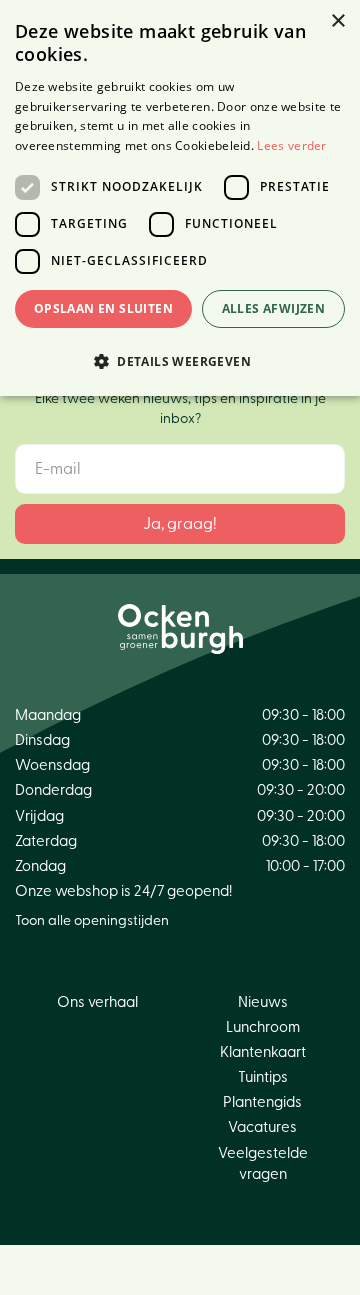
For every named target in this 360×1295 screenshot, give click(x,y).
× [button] (337, 21)
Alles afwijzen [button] (274, 308)
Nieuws (263, 1002)
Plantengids (262, 1102)
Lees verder (291, 145)
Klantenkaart (263, 1052)
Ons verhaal (97, 1002)
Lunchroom (263, 1027)
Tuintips (263, 1077)
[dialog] (180, 198)
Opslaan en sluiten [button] (103, 308)
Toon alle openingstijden (92, 921)
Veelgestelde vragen (263, 1164)
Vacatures (262, 1127)
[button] (180, 360)
